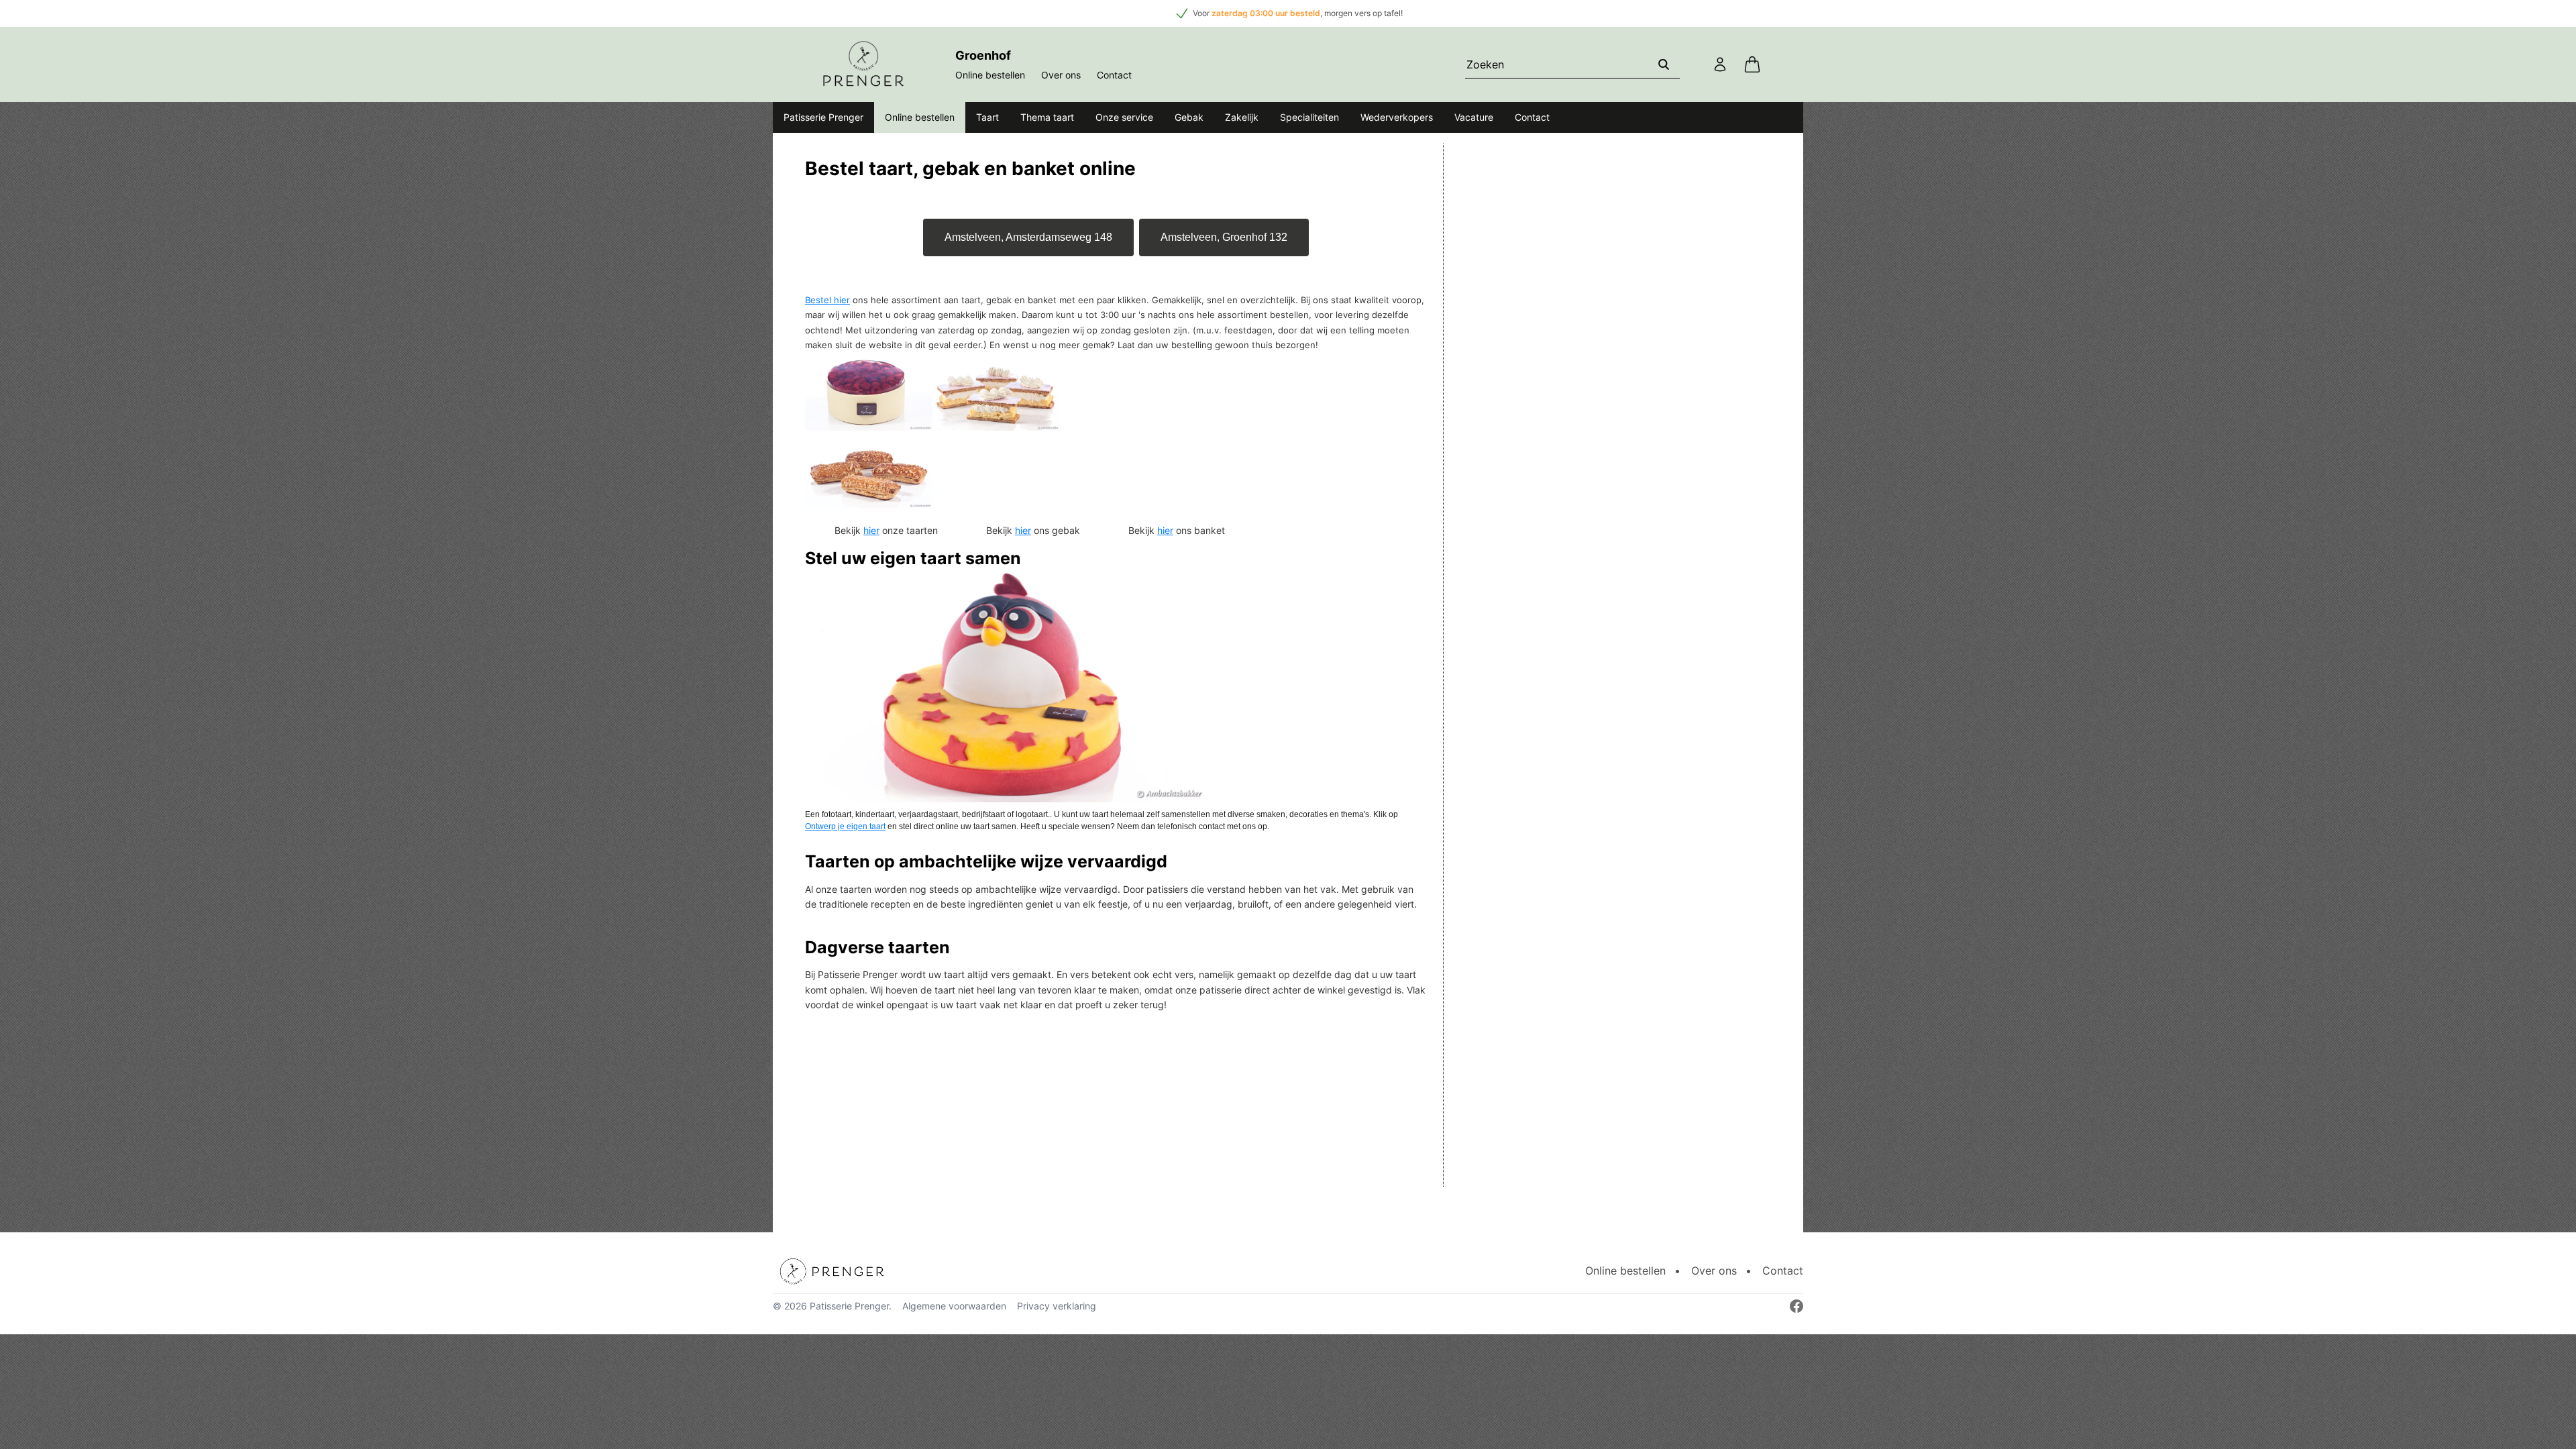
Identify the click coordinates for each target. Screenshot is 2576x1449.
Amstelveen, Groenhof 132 (1224, 237)
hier (871, 530)
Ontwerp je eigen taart (845, 826)
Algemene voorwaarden (954, 1306)
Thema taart (1047, 117)
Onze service (1124, 117)
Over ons (1061, 75)
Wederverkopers (1397, 117)
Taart (987, 117)
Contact (1114, 75)
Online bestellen (990, 75)
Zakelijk (1242, 117)
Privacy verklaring (1057, 1306)
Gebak (1189, 117)
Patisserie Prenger (823, 117)
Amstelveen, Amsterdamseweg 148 (1028, 237)
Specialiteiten (1309, 117)
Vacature (1474, 117)
